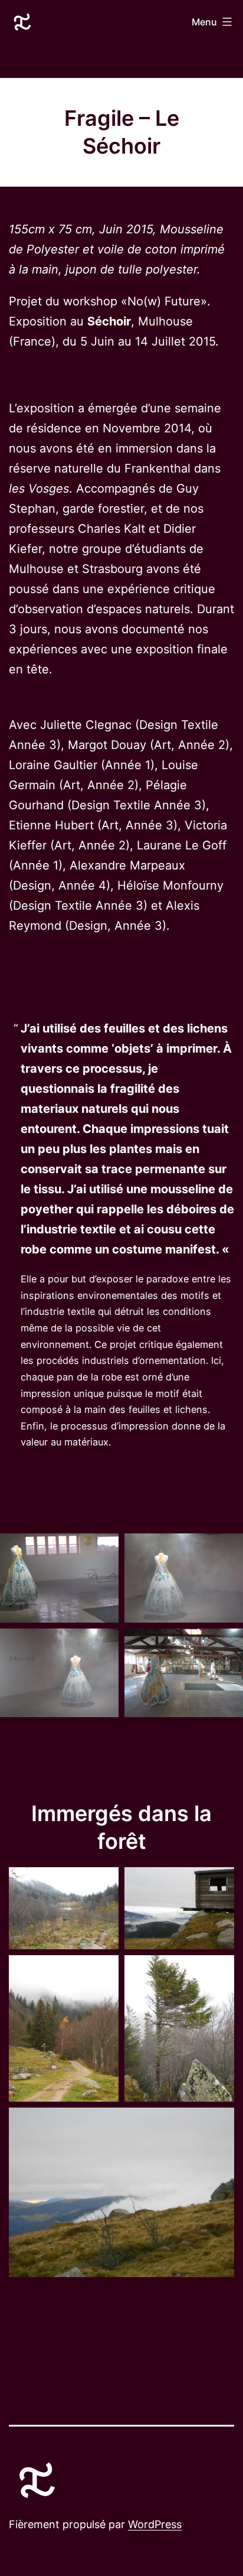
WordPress (155, 2524)
